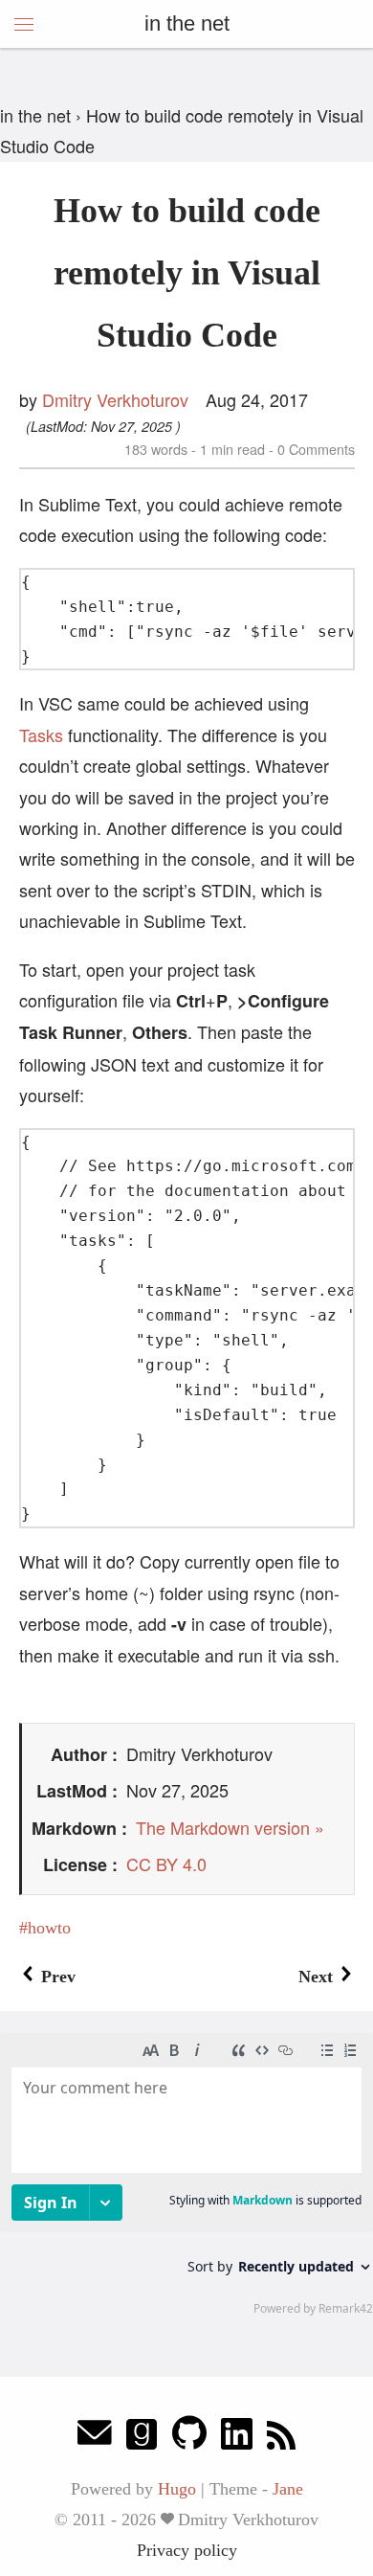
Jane (288, 2489)
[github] (189, 2438)
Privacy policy (187, 2550)
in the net (187, 23)
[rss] (281, 2438)
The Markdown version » (230, 1827)
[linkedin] (237, 2438)
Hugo (177, 2489)
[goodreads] (142, 2438)
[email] (95, 2438)
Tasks (41, 734)
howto (49, 1928)
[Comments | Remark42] (186, 2173)
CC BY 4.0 (166, 1864)
